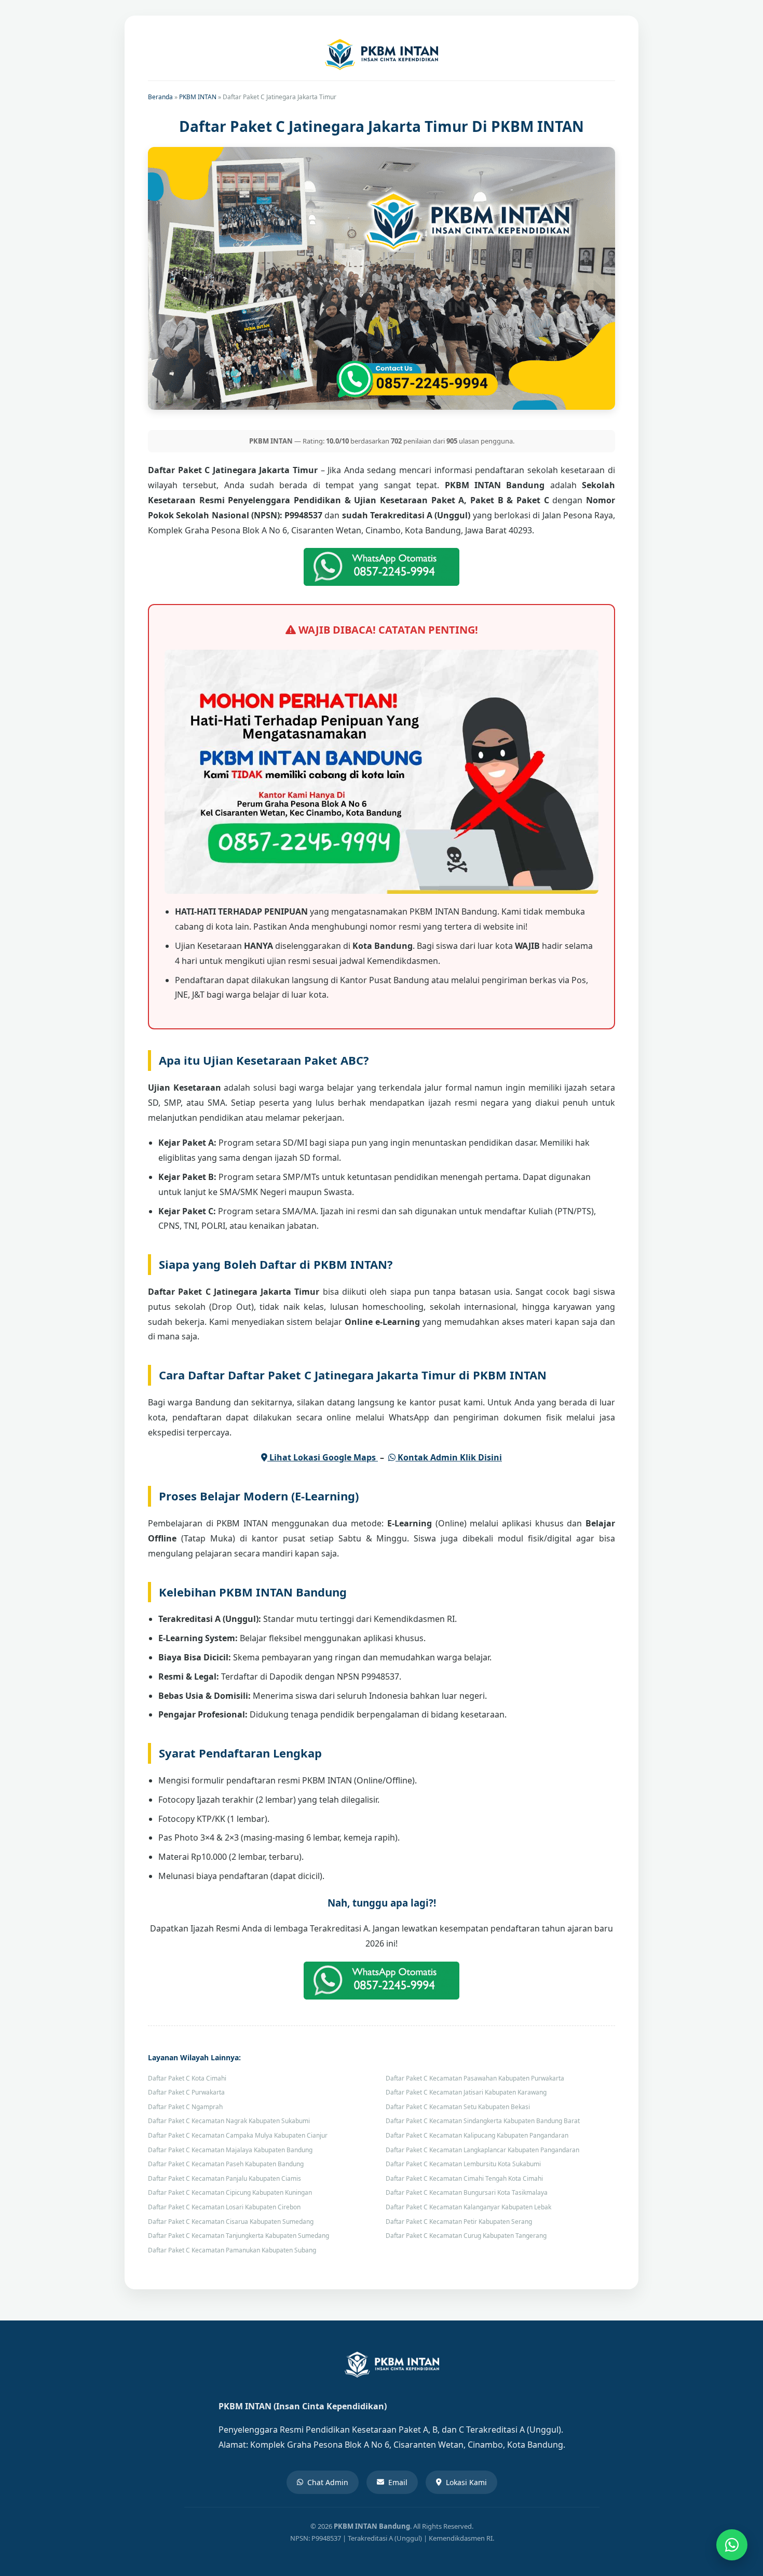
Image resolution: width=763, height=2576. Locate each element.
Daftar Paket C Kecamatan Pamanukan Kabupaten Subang (232, 2250)
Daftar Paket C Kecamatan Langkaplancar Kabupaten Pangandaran (482, 2150)
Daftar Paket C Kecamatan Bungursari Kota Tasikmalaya (467, 2192)
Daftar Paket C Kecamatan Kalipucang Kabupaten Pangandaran (477, 2135)
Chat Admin (328, 2482)
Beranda (160, 97)
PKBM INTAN (198, 97)
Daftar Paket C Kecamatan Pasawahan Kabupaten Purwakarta (475, 2078)
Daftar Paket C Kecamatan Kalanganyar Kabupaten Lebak (468, 2207)
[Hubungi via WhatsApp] (732, 2545)
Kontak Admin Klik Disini (449, 1457)
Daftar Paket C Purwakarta (186, 2092)
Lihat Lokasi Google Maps (323, 1457)
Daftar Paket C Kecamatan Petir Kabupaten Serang (459, 2222)
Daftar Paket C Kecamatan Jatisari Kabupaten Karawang (466, 2092)
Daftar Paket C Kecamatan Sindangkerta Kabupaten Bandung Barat (483, 2121)
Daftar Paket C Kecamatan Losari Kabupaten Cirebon (224, 2207)
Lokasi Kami (466, 2482)
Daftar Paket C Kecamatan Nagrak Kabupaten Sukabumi (229, 2121)
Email (398, 2482)
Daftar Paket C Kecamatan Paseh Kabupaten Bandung (226, 2164)
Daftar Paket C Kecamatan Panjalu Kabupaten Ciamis (224, 2178)
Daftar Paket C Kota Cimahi (187, 2078)
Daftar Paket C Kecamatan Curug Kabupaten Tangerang (466, 2236)
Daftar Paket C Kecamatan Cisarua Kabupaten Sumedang (231, 2222)
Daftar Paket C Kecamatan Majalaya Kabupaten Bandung (230, 2150)
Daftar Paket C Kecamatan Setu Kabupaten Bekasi (458, 2107)
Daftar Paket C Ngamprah (185, 2107)
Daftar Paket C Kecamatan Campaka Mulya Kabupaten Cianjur (238, 2135)
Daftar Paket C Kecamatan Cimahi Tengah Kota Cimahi (464, 2178)
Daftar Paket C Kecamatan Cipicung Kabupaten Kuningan (230, 2192)
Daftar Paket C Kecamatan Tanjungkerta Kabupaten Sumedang (239, 2236)
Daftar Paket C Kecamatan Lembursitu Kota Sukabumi (463, 2164)
